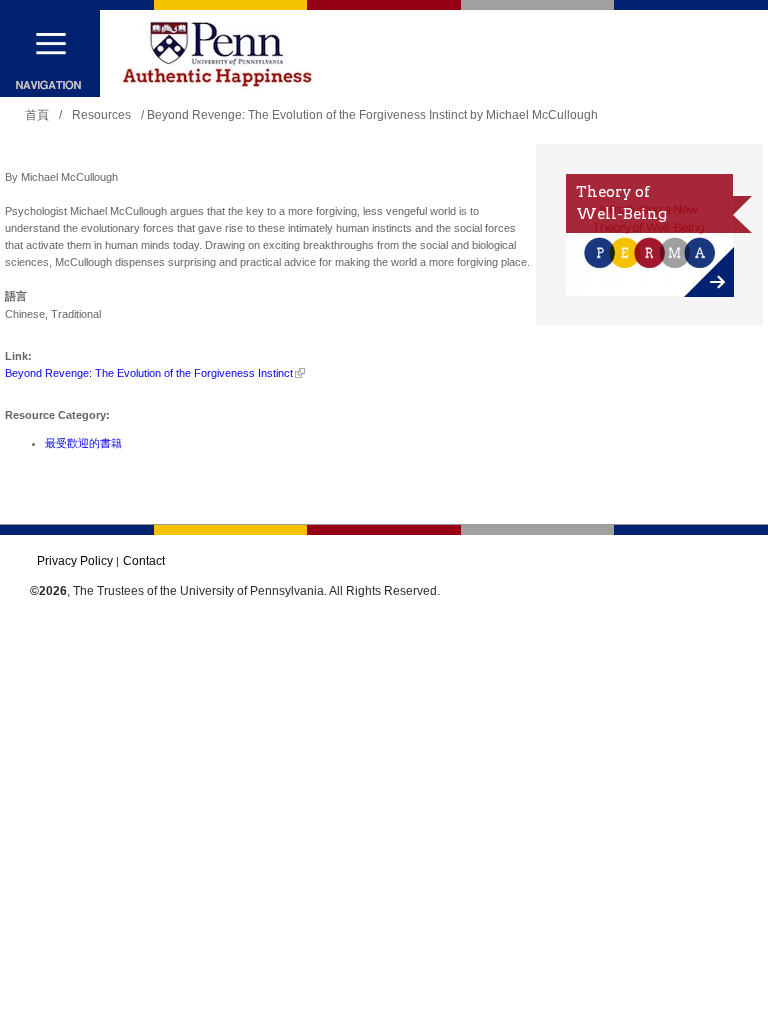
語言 (16, 296)
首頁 (37, 115)
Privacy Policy (75, 561)
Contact (144, 561)
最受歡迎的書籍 (83, 443)
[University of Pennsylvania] (217, 55)
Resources (101, 115)
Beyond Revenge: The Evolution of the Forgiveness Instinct (149, 373)
